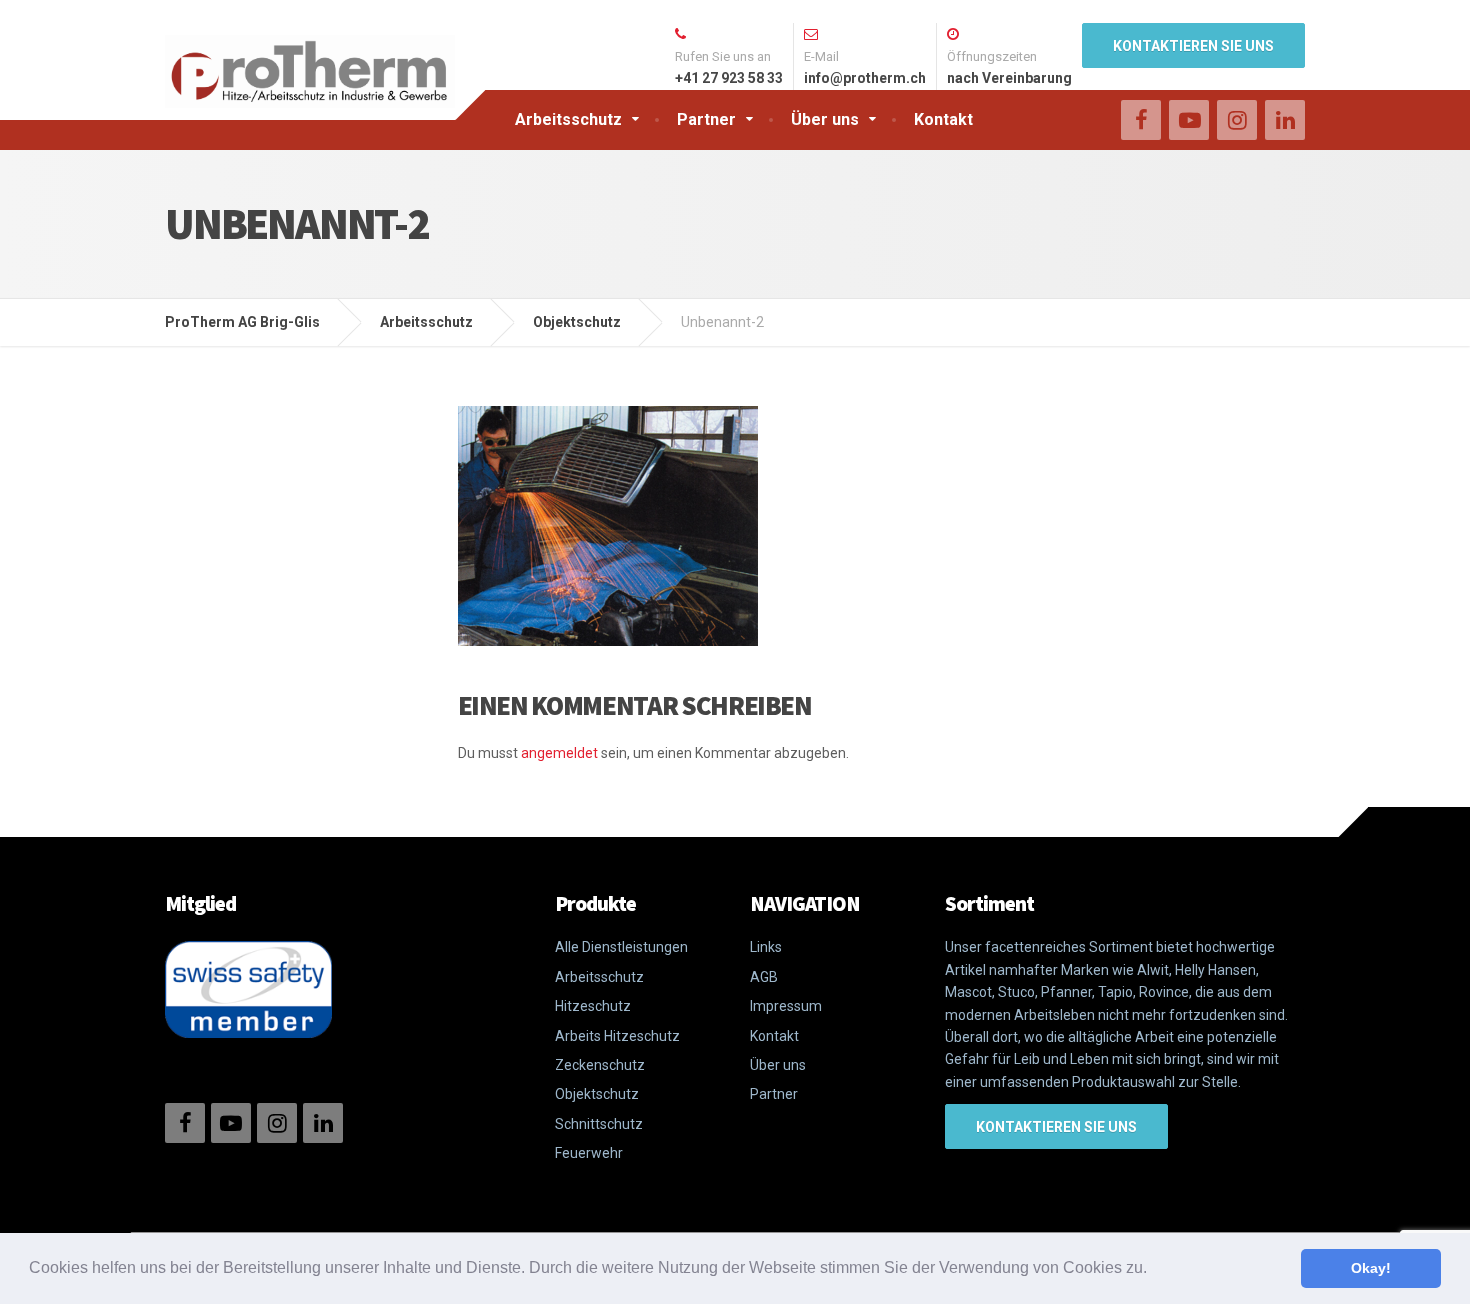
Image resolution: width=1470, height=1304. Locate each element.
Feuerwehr (589, 1153)
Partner (706, 119)
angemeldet (559, 753)
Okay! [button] (1371, 1268)
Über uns (825, 119)
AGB (764, 977)
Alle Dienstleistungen (621, 947)
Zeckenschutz (600, 1065)
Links (766, 947)
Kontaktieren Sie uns (1193, 46)
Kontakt (943, 119)
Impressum (786, 1006)
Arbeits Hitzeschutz (617, 1036)
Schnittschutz (599, 1124)
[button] (1154, 1270)
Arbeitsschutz (568, 119)
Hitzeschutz (593, 1006)
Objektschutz (597, 1094)
